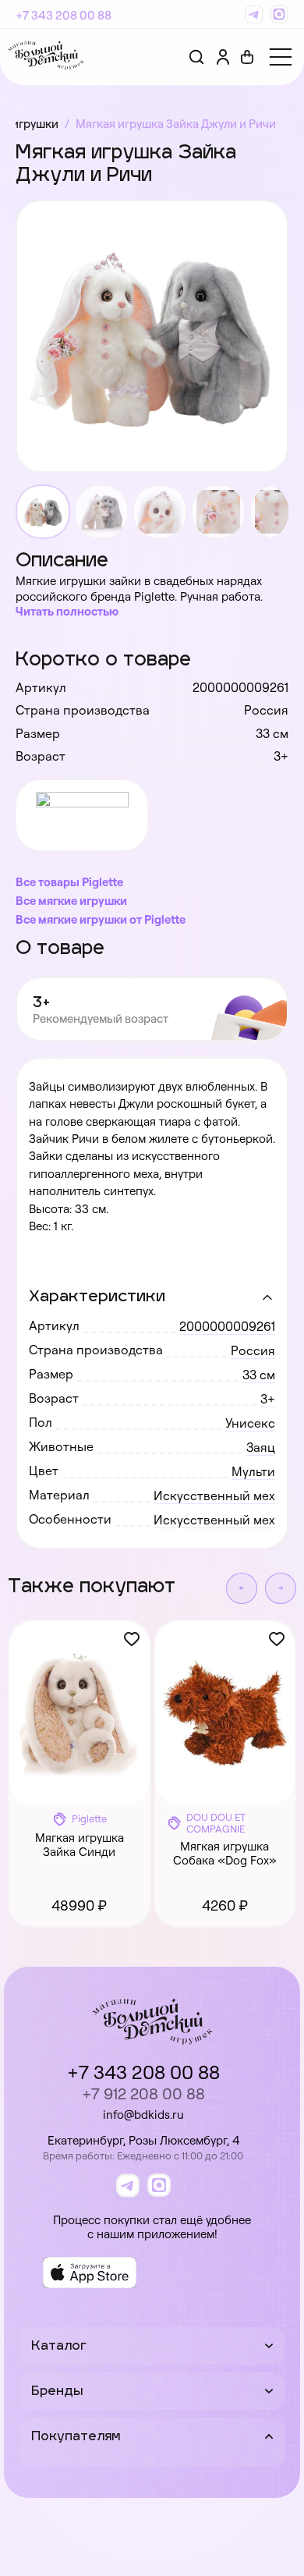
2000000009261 (227, 1326)
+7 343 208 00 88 (64, 15)
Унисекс (250, 1423)
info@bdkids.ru (143, 2115)
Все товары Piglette (69, 882)
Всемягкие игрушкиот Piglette (101, 919)
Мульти (253, 1471)
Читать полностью (67, 611)
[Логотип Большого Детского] (46, 57)
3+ (268, 1399)
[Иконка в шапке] (247, 57)
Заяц (261, 1447)
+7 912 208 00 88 (143, 2093)
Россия (253, 1350)
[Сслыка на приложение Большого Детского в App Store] (90, 2273)
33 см (259, 1375)
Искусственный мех (214, 1496)
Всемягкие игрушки (71, 901)
